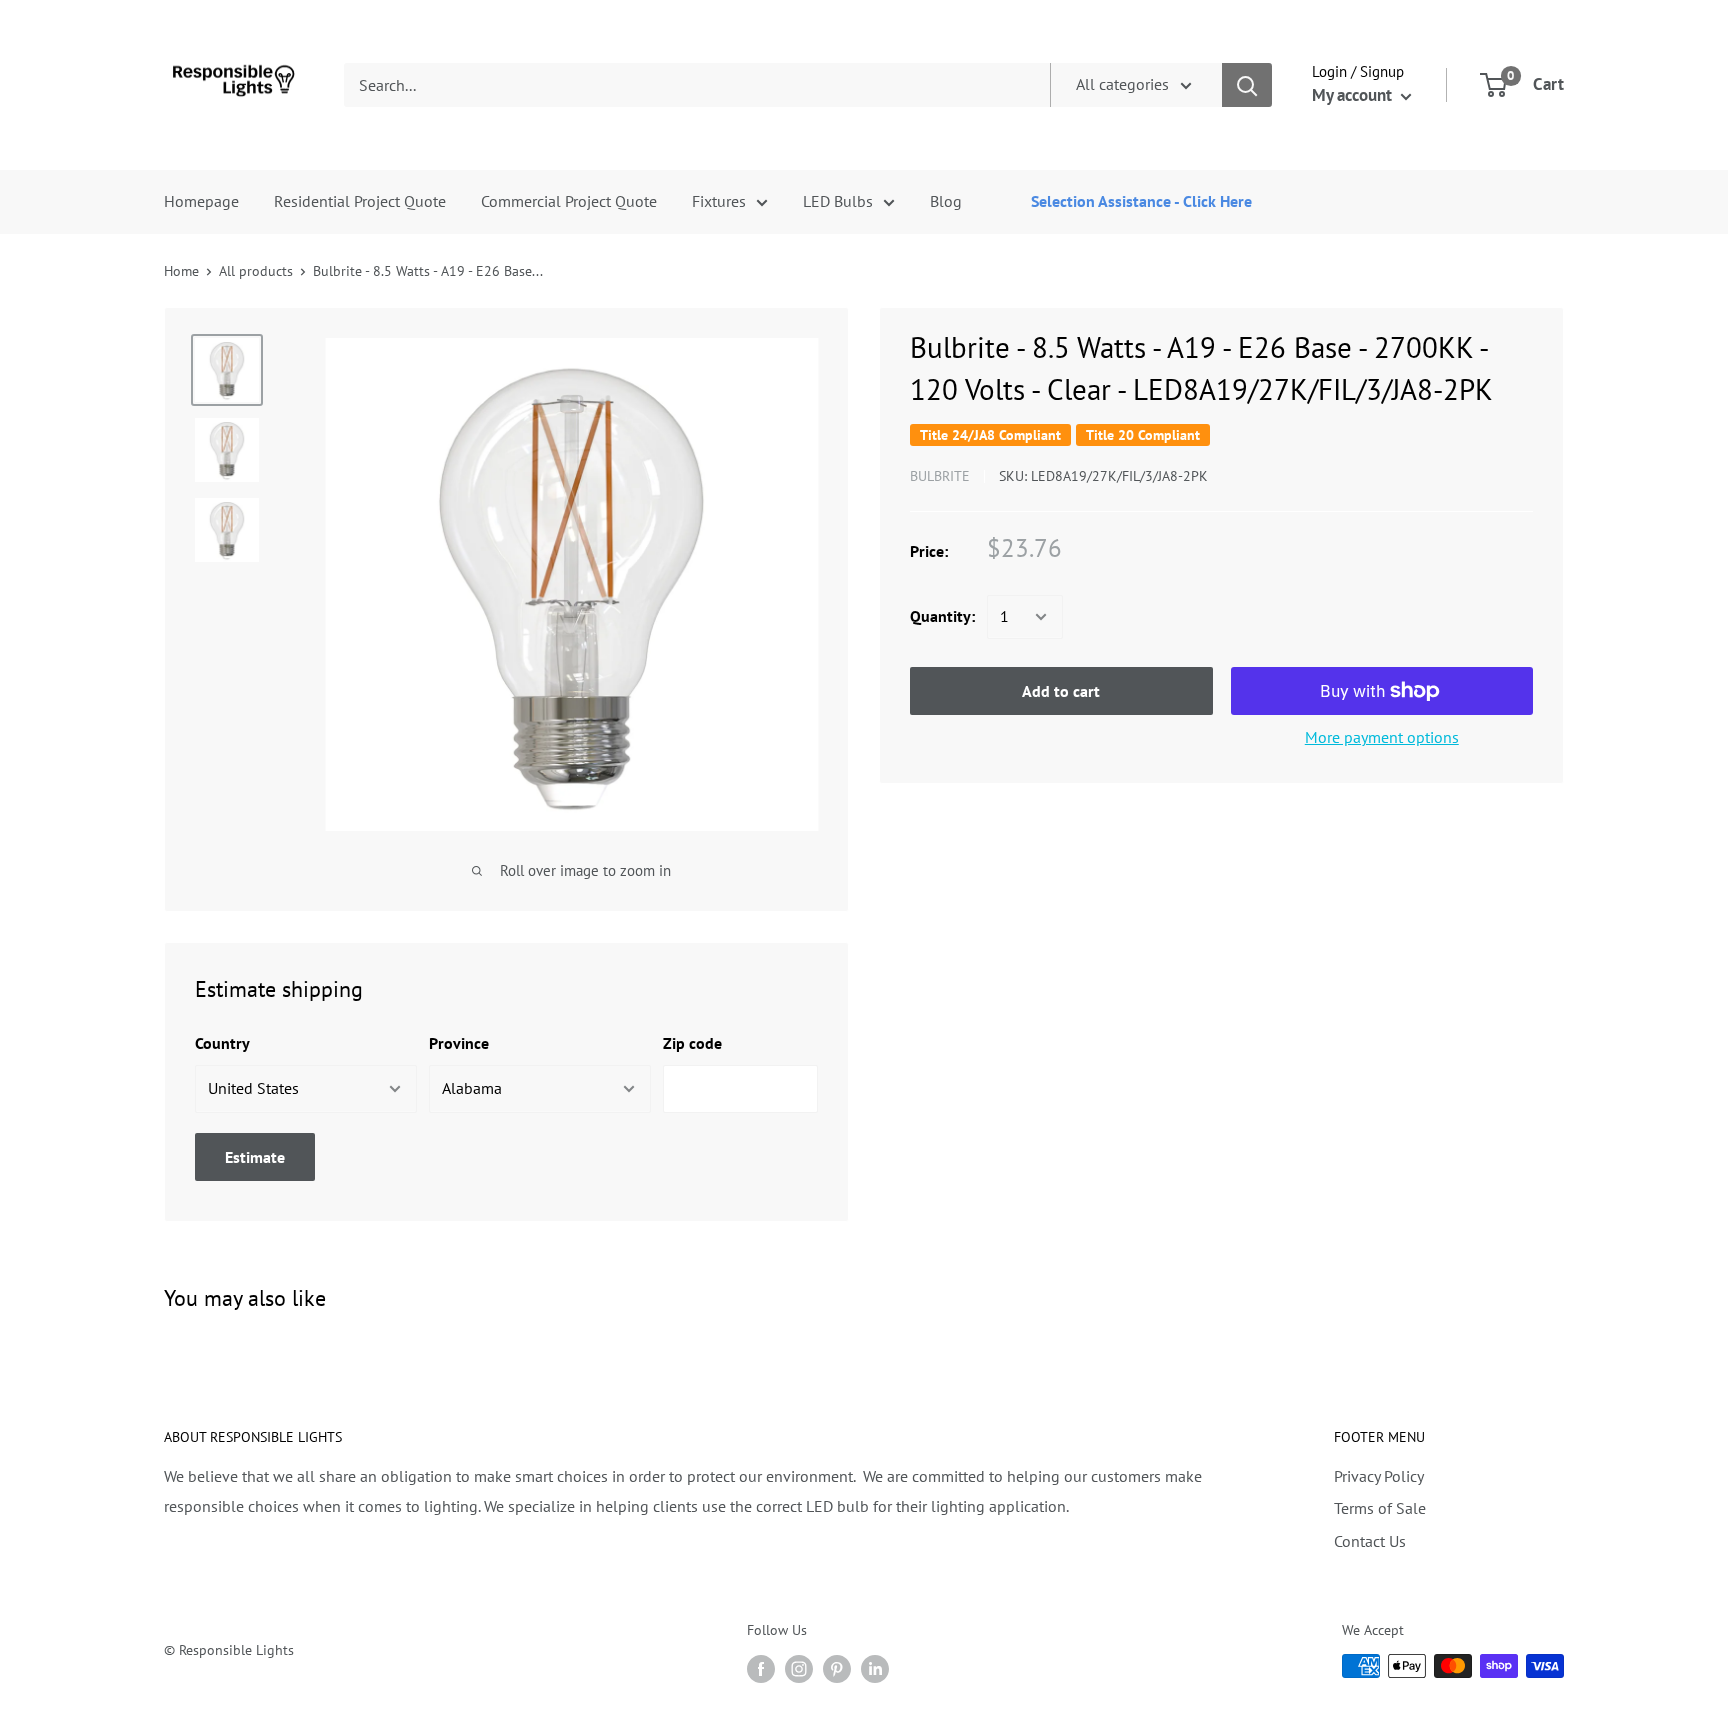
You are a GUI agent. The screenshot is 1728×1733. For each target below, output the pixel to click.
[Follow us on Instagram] (799, 1668)
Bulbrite (940, 476)
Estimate (255, 1157)
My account (1354, 95)
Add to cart (1061, 691)
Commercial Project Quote (569, 201)
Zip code (692, 1043)
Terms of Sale (1380, 1508)
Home (181, 271)
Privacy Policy (1379, 1476)
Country (222, 1043)
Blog (946, 201)
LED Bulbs (838, 201)
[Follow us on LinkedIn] (875, 1668)
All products (256, 271)
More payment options (1382, 737)
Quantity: (942, 616)
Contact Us (1370, 1541)
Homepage (201, 201)
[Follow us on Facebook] (761, 1668)
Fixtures (719, 201)
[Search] (1247, 85)
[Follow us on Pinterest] (837, 1668)
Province (459, 1043)
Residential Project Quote (360, 201)
